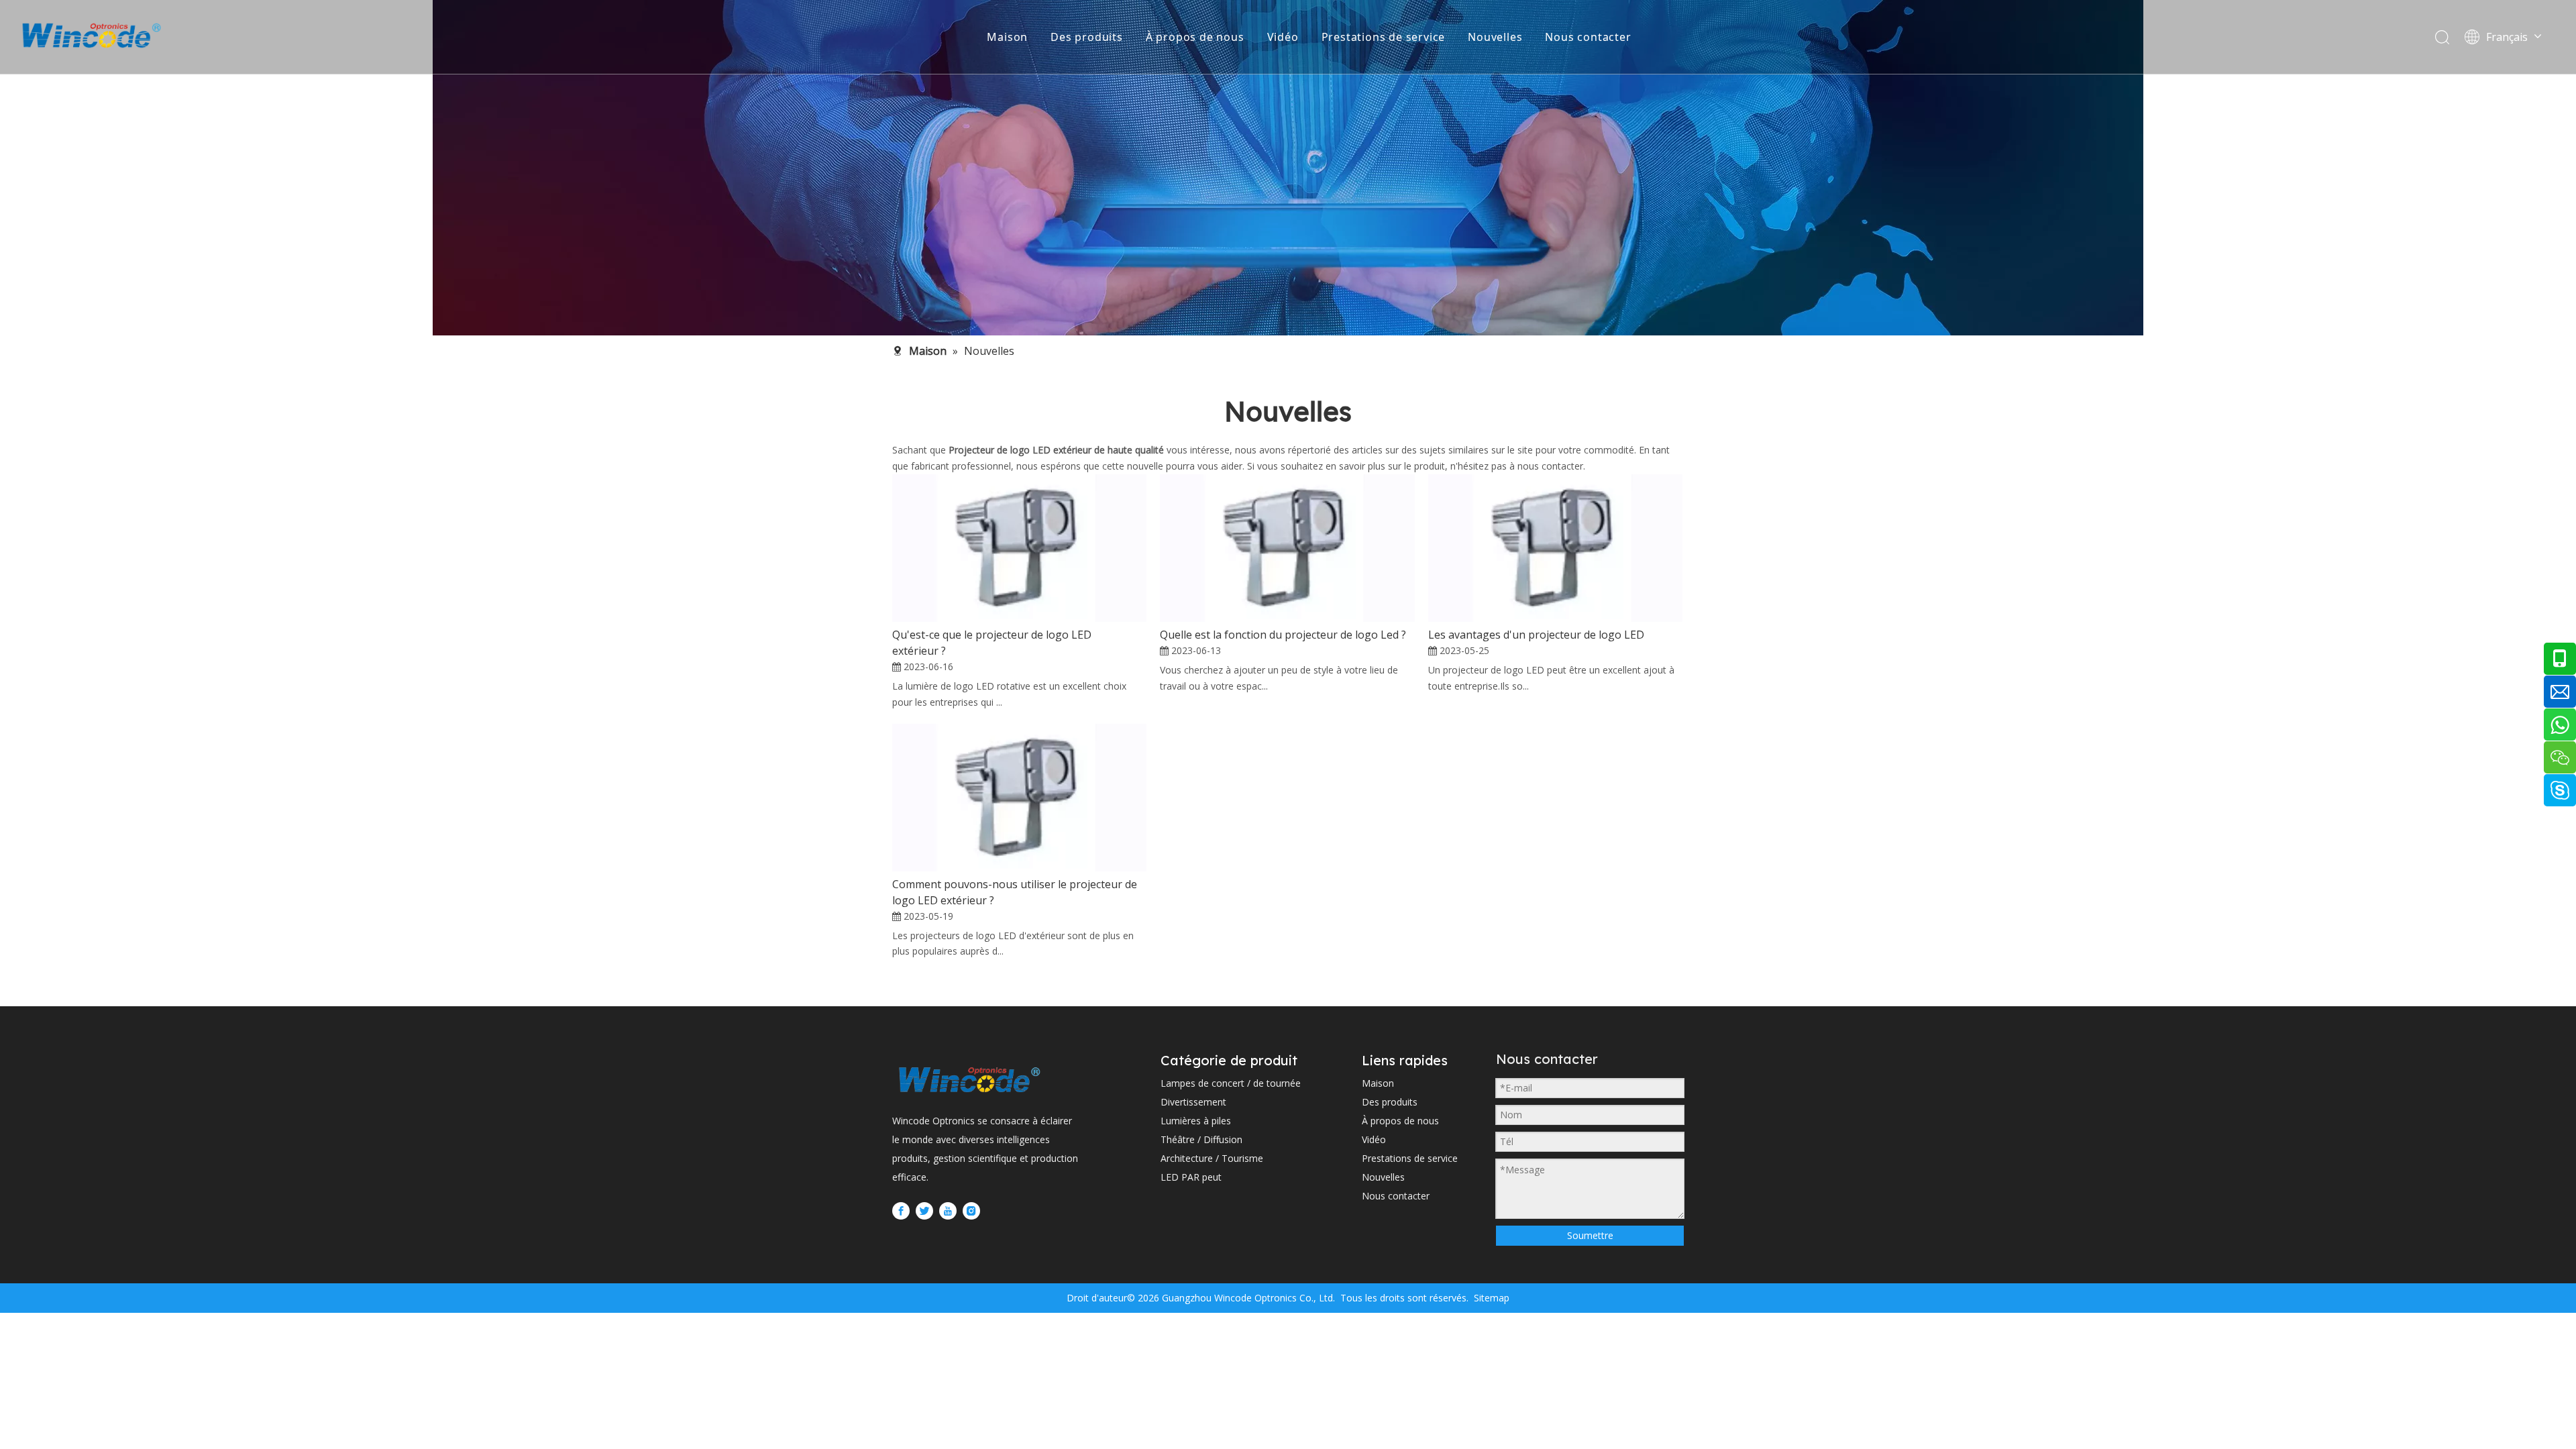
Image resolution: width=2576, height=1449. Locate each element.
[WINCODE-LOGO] (969, 1079)
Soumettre (1590, 1235)
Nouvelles (1495, 37)
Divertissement (1193, 1102)
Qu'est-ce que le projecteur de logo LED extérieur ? (992, 643)
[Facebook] (901, 1210)
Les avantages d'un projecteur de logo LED (1536, 635)
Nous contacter (1588, 37)
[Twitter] (924, 1210)
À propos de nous (1195, 37)
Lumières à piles (1196, 1121)
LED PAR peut (1191, 1177)
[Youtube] (948, 1210)
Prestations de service (1384, 37)
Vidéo (1283, 37)
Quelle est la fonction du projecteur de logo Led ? (1283, 635)
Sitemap (1490, 1298)
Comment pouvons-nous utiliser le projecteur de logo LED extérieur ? (1015, 892)
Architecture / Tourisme (1212, 1158)
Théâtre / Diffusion (1201, 1139)
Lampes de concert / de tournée (1231, 1083)
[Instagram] (971, 1210)
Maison (1007, 37)
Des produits (1087, 37)
